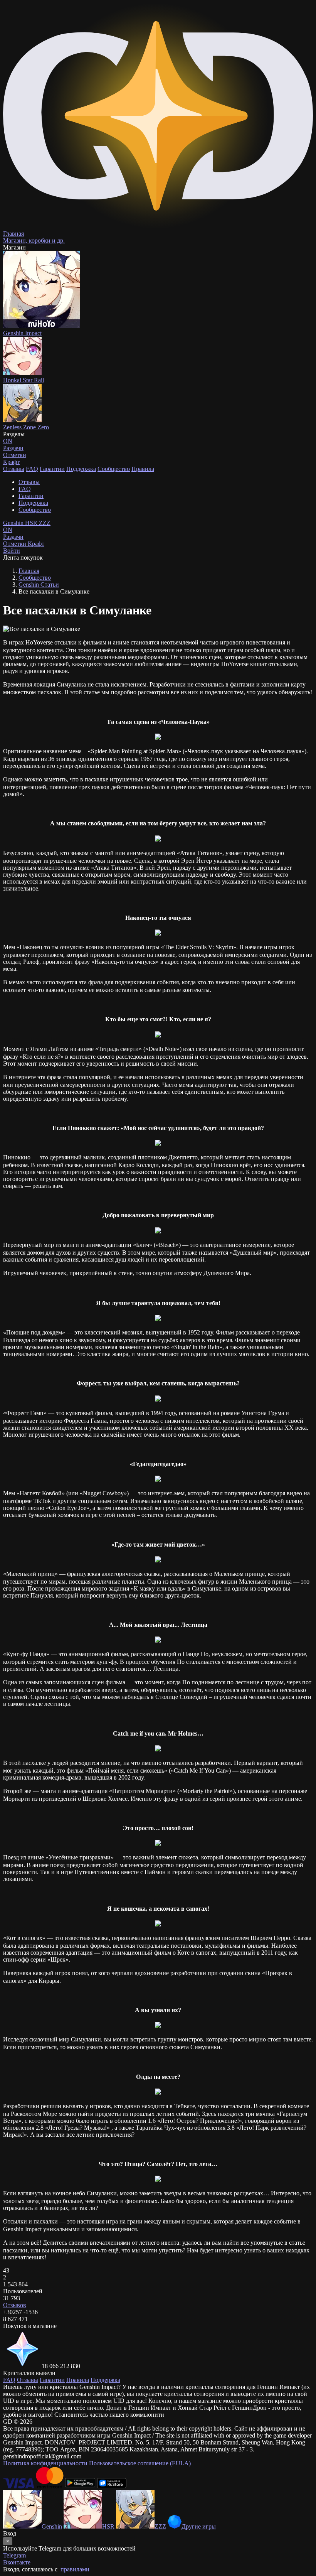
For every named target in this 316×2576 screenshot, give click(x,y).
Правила (143, 469)
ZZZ (45, 523)
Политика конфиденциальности (45, 2463)
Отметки (15, 544)
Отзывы (14, 469)
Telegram (14, 2555)
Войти (12, 551)
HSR (32, 523)
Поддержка (81, 469)
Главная (29, 571)
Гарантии (52, 469)
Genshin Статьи (39, 585)
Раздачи (13, 533)
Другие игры (199, 2526)
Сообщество (114, 469)
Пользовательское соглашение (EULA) (140, 2463)
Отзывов (15, 2305)
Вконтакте (17, 2562)
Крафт (11, 462)
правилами (75, 2569)
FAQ (32, 469)
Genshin (14, 523)
